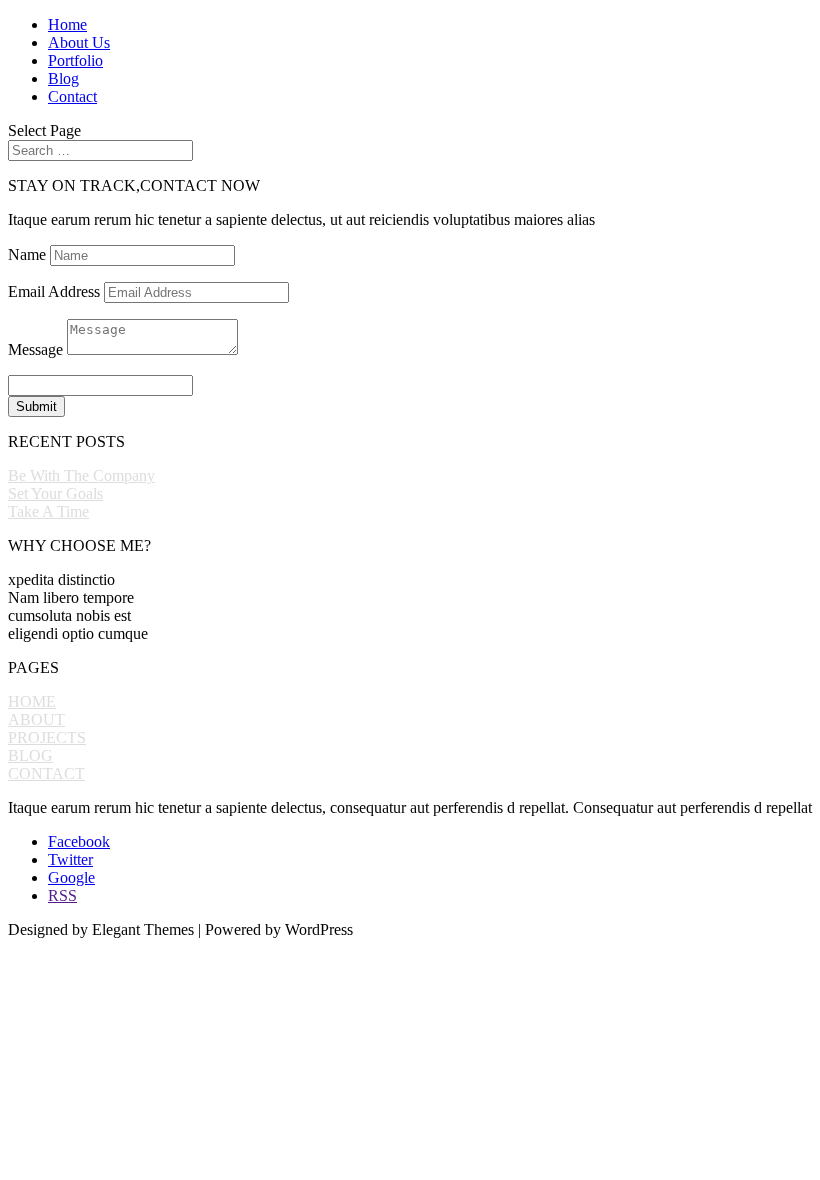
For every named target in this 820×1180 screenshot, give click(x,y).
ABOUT (36, 719)
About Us (79, 42)
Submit (36, 406)
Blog (63, 78)
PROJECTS (47, 737)
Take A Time (48, 511)
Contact (72, 96)
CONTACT (46, 773)
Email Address (54, 291)
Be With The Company (81, 475)
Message (35, 349)
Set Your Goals (55, 493)
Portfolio (75, 60)
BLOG (30, 755)
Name (27, 254)
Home (67, 24)
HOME (32, 701)
